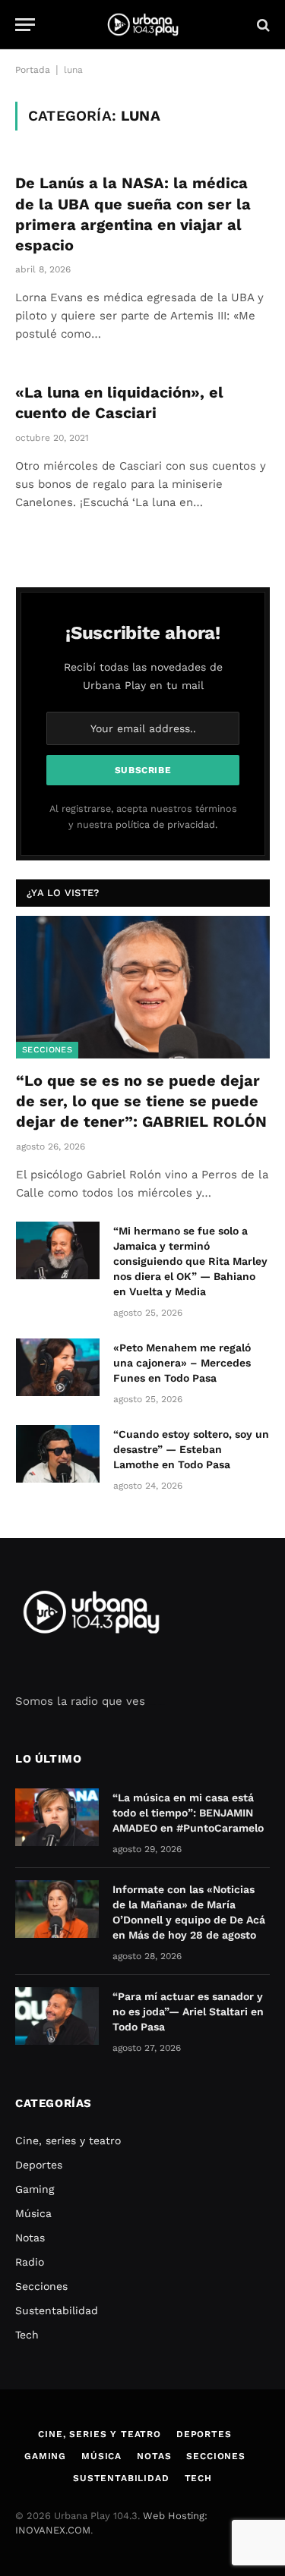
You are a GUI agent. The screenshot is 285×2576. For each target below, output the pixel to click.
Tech (27, 2335)
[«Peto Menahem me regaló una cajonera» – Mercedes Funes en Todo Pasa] (58, 1367)
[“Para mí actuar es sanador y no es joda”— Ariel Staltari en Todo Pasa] (57, 2016)
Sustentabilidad (57, 2310)
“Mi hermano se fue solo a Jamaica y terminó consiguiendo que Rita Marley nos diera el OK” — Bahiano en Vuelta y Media (190, 1261)
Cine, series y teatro (68, 2140)
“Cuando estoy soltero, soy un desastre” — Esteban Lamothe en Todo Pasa (191, 1449)
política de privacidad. (166, 824)
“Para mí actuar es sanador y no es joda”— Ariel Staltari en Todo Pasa (188, 2011)
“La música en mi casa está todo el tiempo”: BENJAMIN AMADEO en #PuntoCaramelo (188, 1813)
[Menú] (25, 25)
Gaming (35, 2189)
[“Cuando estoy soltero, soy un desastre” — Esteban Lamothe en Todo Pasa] (58, 1454)
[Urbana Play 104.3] (143, 25)
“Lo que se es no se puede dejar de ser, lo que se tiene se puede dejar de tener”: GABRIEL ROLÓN (141, 1101)
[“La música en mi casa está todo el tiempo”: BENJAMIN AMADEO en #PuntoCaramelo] (57, 1817)
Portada (33, 70)
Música (33, 2213)
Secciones (47, 1050)
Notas (30, 2238)
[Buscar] (262, 25)
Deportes (39, 2165)
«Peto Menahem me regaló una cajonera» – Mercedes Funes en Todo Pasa (182, 1363)
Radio (30, 2262)
